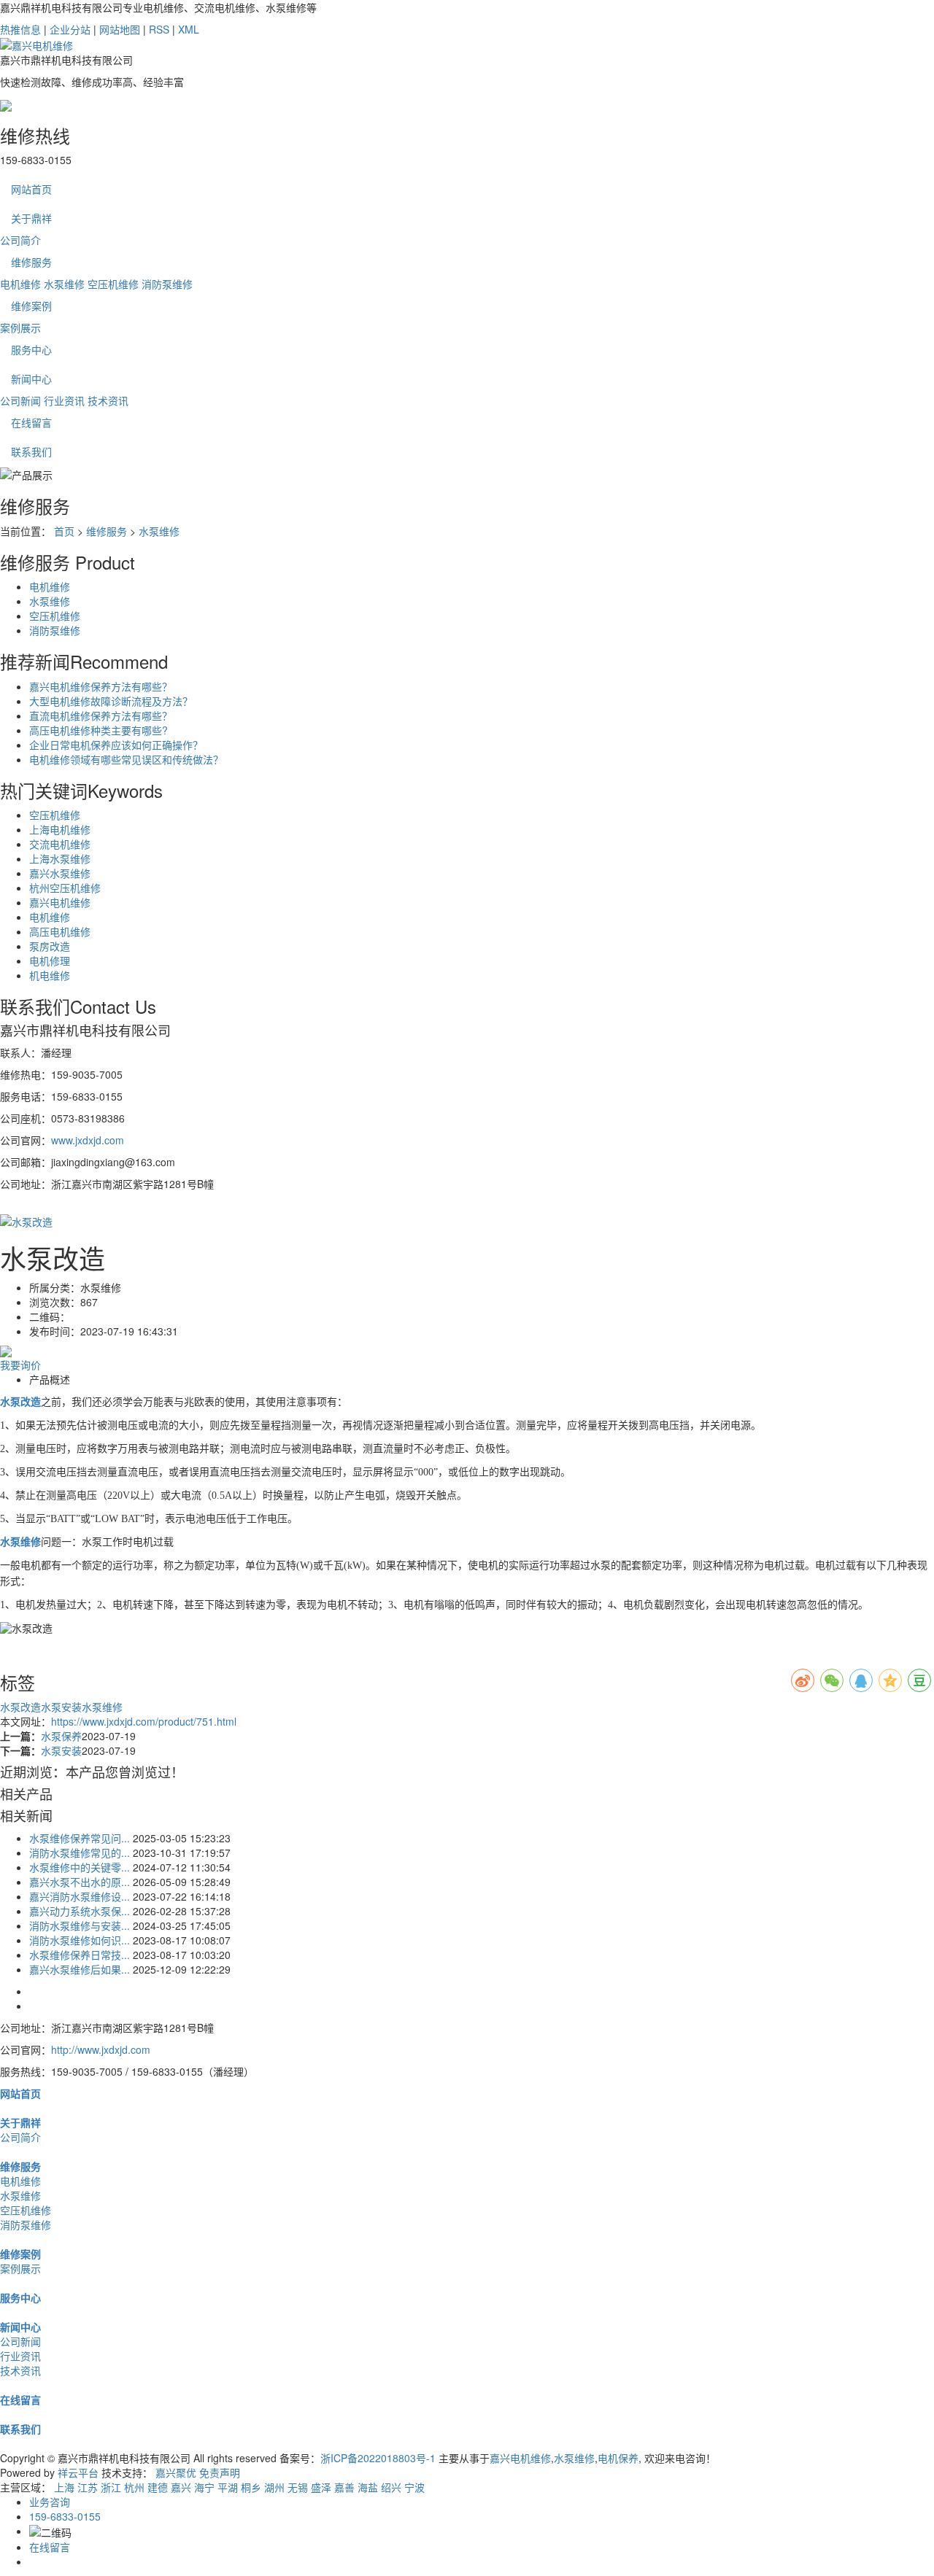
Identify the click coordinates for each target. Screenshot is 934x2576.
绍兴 (391, 2487)
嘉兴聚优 (176, 2472)
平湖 (228, 2487)
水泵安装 (61, 1707)
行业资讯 (64, 400)
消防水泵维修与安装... (80, 1925)
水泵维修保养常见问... (80, 1838)
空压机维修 (113, 284)
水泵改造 (20, 1707)
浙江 (111, 2487)
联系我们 (31, 451)
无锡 (298, 2487)
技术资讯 (108, 400)
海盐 (368, 2487)
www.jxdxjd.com (88, 1140)
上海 (64, 2487)
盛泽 (321, 2487)
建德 (158, 2487)
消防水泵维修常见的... (80, 1853)
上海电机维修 (60, 829)
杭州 (134, 2487)
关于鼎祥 (31, 218)
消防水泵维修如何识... (80, 1940)
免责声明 (220, 2472)
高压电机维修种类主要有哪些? (99, 730)
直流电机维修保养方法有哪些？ (101, 715)
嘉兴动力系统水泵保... (80, 1911)
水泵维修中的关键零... (80, 1867)
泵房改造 (50, 946)
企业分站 (70, 29)
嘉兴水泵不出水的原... (80, 1882)
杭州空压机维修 (65, 888)
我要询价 (20, 1365)
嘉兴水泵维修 (60, 873)
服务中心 (31, 349)
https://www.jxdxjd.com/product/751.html (144, 1721)
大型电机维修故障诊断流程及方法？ (111, 701)
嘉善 (344, 2487)
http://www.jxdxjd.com (101, 2049)
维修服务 (31, 262)
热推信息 (20, 29)
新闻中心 (31, 379)
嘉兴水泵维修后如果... (80, 1969)
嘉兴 (181, 2487)
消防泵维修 (167, 284)
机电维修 (50, 975)
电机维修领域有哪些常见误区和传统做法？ (126, 759)
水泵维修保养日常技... (80, 1955)
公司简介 (20, 240)
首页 (64, 531)
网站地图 (120, 29)
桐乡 (251, 2487)
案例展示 (20, 327)
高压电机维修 (60, 931)
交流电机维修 (60, 844)
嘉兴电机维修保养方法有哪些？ (101, 686)
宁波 (414, 2487)
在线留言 (31, 422)
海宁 (204, 2487)
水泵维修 (64, 284)
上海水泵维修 (60, 858)
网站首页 (31, 189)
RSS (159, 29)
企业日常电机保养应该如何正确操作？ (116, 745)
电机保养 (618, 2458)
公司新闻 (20, 400)
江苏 (88, 2487)
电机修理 (50, 961)
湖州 (274, 2487)
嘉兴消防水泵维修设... (80, 1896)
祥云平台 (78, 2472)
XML (189, 29)
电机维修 (20, 284)
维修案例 (31, 306)
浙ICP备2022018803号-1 (378, 2458)
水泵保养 (61, 1736)
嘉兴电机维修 (60, 902)
